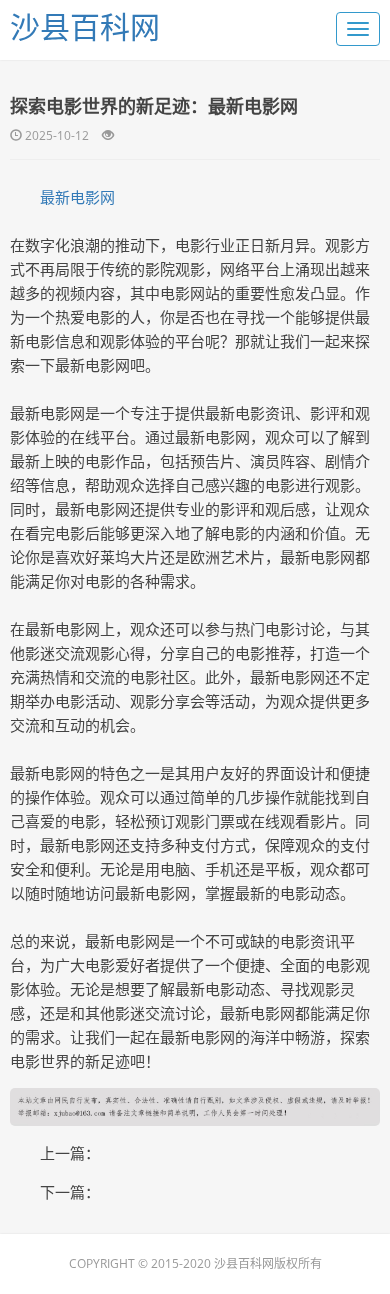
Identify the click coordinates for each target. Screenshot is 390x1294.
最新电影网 (77, 197)
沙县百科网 (85, 26)
